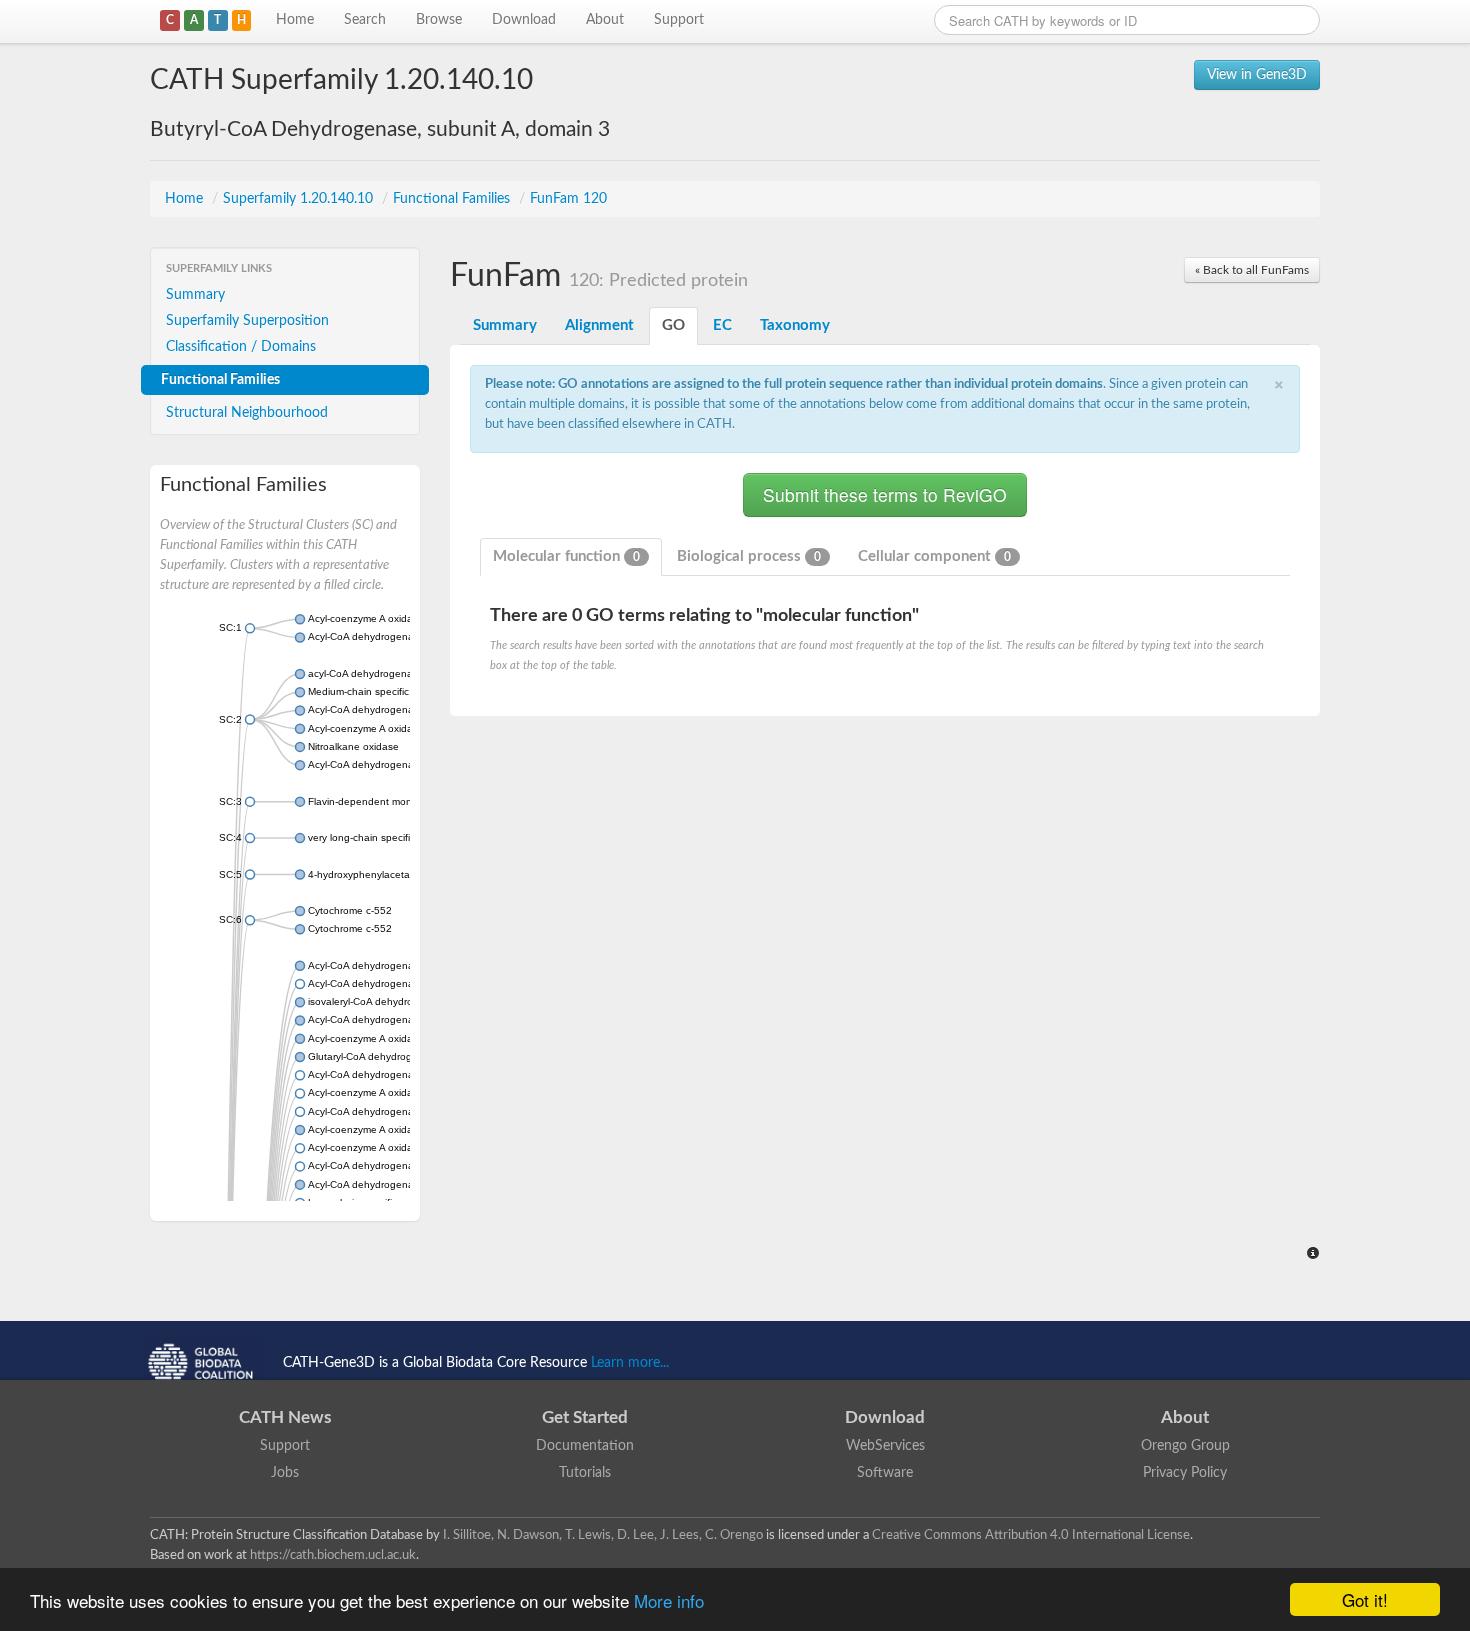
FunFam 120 (568, 199)
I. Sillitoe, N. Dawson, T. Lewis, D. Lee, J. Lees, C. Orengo (603, 1535)
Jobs (285, 1473)
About (605, 20)
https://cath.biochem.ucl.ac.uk (333, 1555)
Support (679, 20)
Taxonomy (795, 325)
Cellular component (934, 556)
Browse (439, 20)
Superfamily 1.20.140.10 (300, 199)
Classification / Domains (241, 347)
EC (722, 325)
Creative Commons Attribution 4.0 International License (1031, 1535)
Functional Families (453, 199)
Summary (195, 295)
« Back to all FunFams (1252, 270)
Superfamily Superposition (247, 321)
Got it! (1365, 1599)
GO (673, 325)
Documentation (585, 1446)
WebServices (885, 1446)
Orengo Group (1185, 1446)
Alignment (599, 325)
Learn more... (630, 1363)
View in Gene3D (1257, 75)
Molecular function (566, 556)
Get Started (585, 1417)
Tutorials (585, 1473)
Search (365, 20)
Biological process (749, 556)
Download (524, 20)
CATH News (285, 1417)
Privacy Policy (1185, 1473)
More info (669, 1600)
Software (885, 1473)
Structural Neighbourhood (247, 413)
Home (295, 20)
